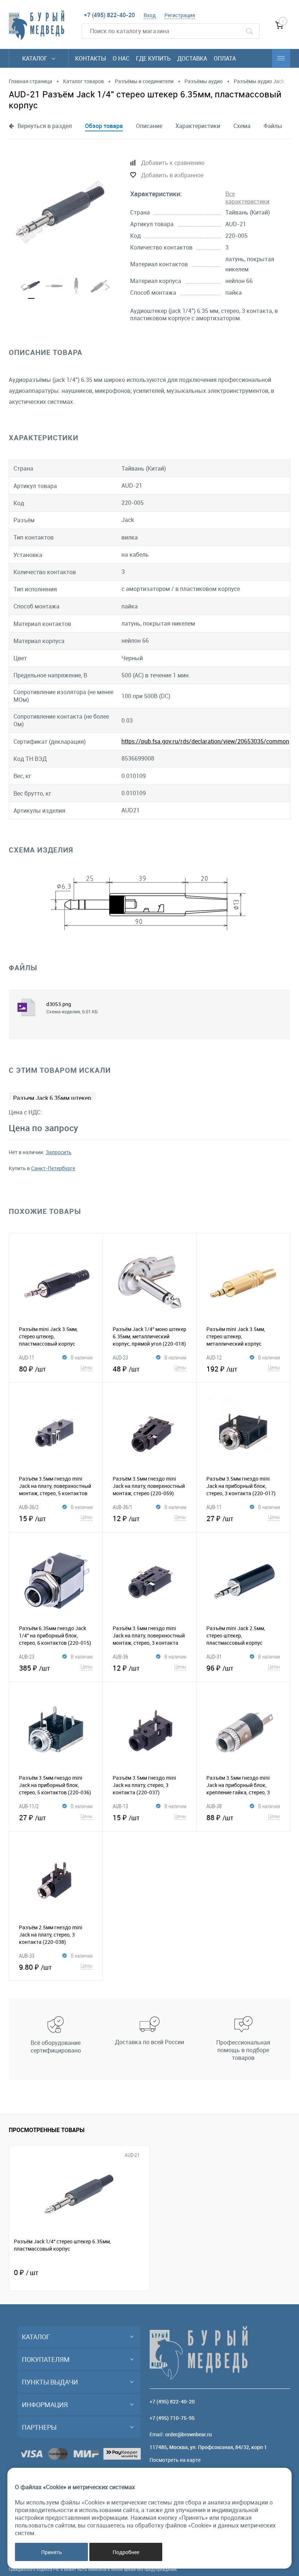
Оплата (225, 58)
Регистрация (180, 15)
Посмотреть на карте (175, 2460)
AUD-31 (214, 1656)
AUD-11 (27, 1357)
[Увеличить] (61, 212)
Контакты (91, 58)
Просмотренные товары (47, 2130)
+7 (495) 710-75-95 (172, 2418)
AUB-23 (27, 1656)
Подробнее (126, 2552)
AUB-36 (120, 1656)
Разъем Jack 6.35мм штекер (52, 1098)
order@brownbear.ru (189, 2434)
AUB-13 (120, 1806)
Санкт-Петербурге (53, 1168)
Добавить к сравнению (173, 163)
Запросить (59, 1152)
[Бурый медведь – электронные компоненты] (36, 25)
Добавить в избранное (172, 175)
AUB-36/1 (123, 1507)
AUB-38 (214, 1806)
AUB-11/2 (29, 1806)
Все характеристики (247, 198)
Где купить (153, 58)
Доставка (192, 58)
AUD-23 (120, 1357)
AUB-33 (27, 1956)
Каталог (36, 58)
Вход (150, 15)
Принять (52, 2552)
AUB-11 (214, 1507)
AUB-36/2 (29, 1507)
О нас (121, 58)
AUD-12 (214, 1357)
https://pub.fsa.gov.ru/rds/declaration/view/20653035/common (205, 741)
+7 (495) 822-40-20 (109, 15)
